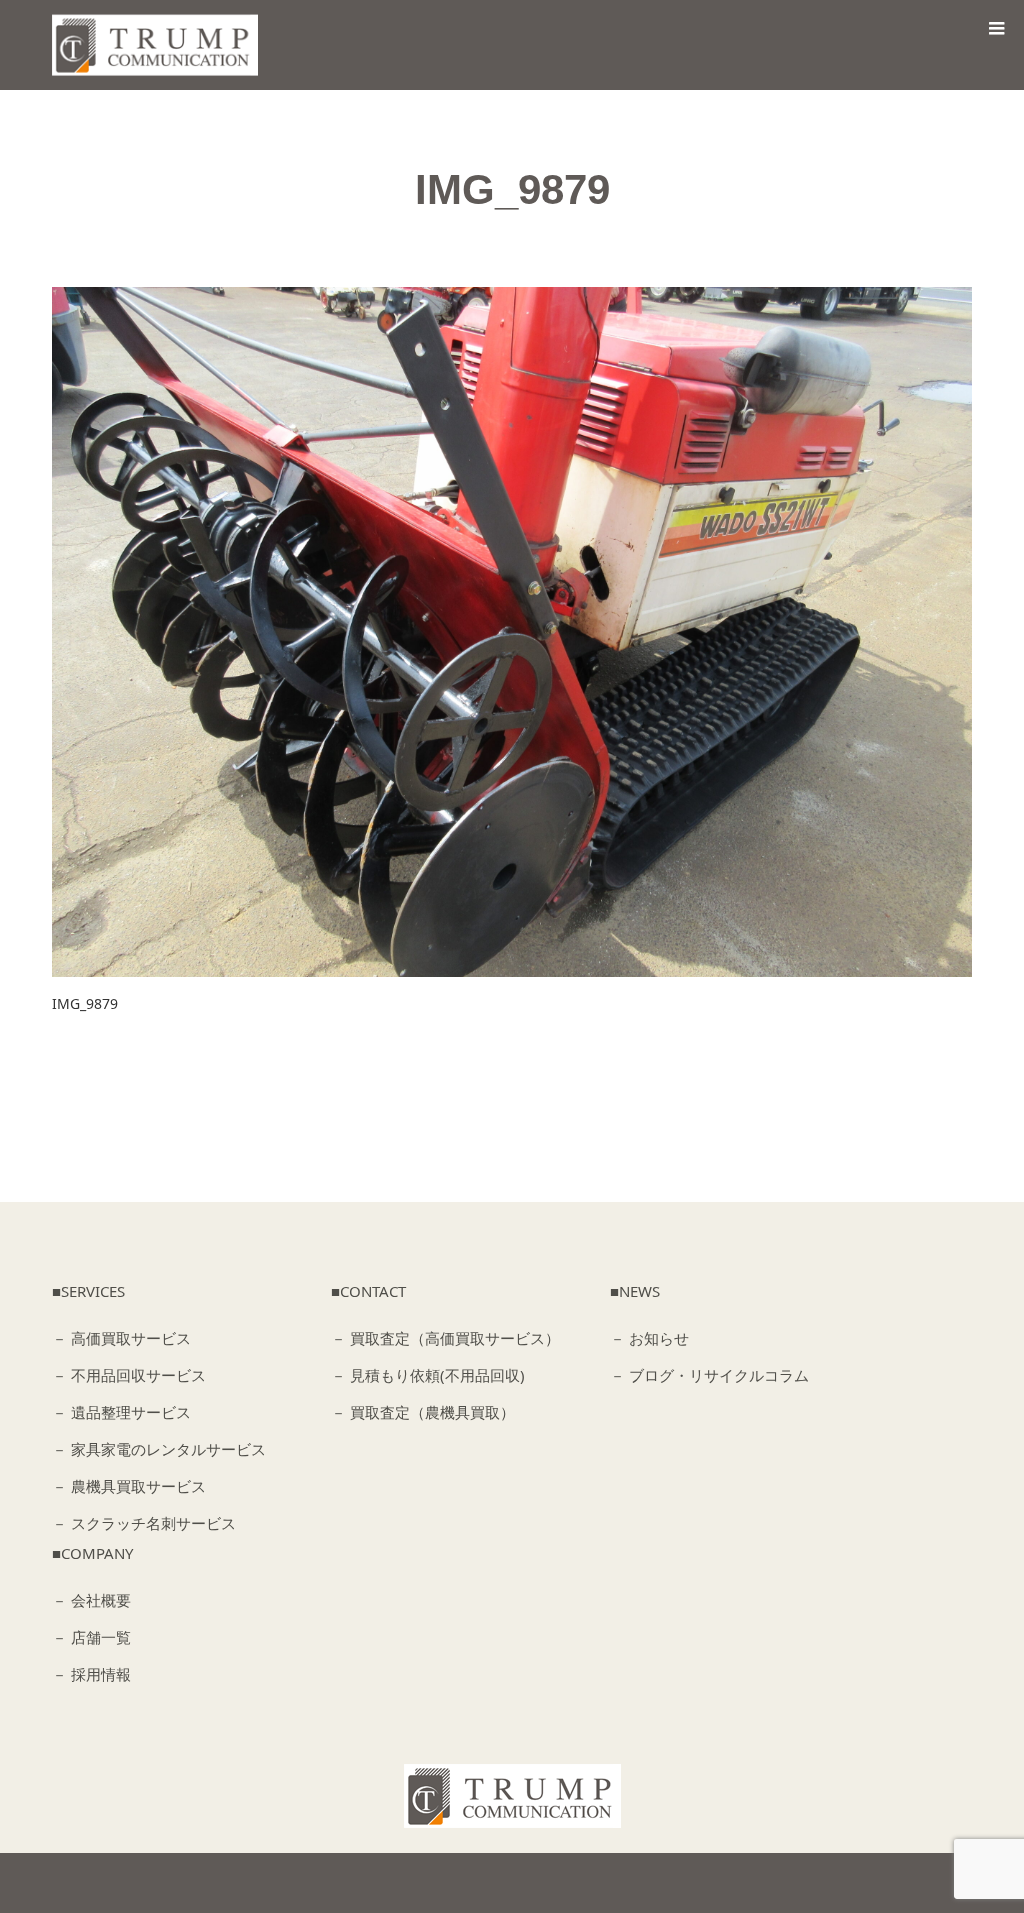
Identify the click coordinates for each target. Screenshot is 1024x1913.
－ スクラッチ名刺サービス (144, 1523)
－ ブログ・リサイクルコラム (709, 1375)
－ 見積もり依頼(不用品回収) (428, 1375)
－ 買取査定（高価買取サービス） (445, 1338)
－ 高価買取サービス (121, 1338)
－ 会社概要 (91, 1600)
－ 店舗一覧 (91, 1637)
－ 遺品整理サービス (121, 1412)
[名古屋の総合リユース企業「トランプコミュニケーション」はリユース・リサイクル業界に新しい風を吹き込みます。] (160, 45)
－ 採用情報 (91, 1674)
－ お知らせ (649, 1338)
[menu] (996, 28)
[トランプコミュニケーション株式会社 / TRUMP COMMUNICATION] (512, 1796)
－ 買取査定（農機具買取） (423, 1412)
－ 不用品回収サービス (129, 1375)
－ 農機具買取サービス (129, 1486)
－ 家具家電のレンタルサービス (159, 1449)
